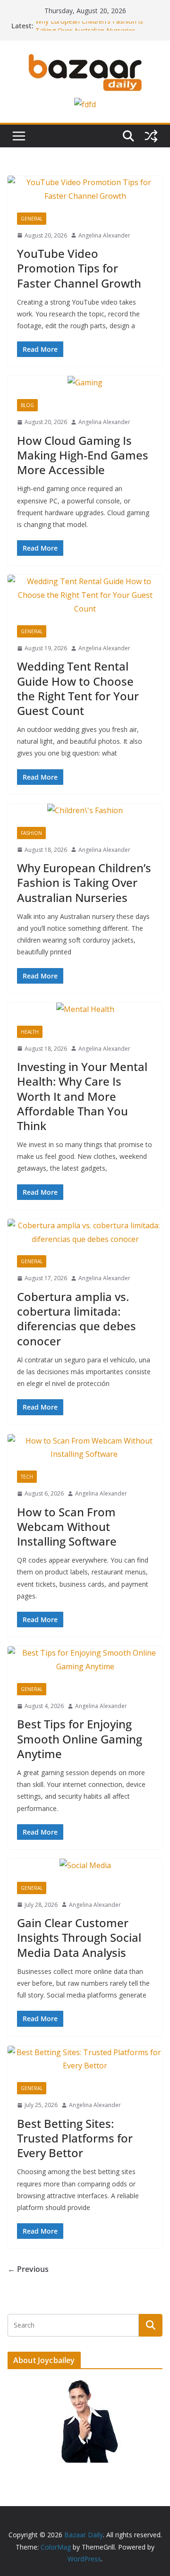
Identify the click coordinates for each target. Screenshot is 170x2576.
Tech (27, 1477)
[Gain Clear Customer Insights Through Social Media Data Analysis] (85, 1866)
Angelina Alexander (104, 235)
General (32, 219)
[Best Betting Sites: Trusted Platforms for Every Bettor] (85, 2059)
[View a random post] (151, 136)
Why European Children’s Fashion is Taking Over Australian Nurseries (89, 30)
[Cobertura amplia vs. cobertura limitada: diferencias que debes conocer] (85, 1233)
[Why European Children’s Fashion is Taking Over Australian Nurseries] (85, 811)
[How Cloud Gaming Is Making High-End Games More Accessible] (85, 383)
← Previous (28, 2269)
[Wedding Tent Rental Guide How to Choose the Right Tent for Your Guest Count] (85, 595)
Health (30, 1032)
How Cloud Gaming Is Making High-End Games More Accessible (83, 455)
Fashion (31, 833)
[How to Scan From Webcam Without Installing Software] (85, 1448)
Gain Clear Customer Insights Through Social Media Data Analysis (79, 1937)
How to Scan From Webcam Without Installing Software (68, 1526)
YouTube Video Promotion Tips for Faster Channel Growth (79, 268)
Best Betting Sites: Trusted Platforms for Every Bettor (75, 2138)
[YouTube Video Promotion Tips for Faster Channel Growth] (85, 189)
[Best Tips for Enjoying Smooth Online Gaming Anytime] (85, 1660)
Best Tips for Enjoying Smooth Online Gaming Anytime (80, 1739)
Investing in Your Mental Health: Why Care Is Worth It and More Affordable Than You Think (82, 1096)
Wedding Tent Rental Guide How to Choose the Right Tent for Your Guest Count (78, 688)
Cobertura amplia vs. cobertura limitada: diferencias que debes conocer (76, 1319)
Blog (27, 405)
